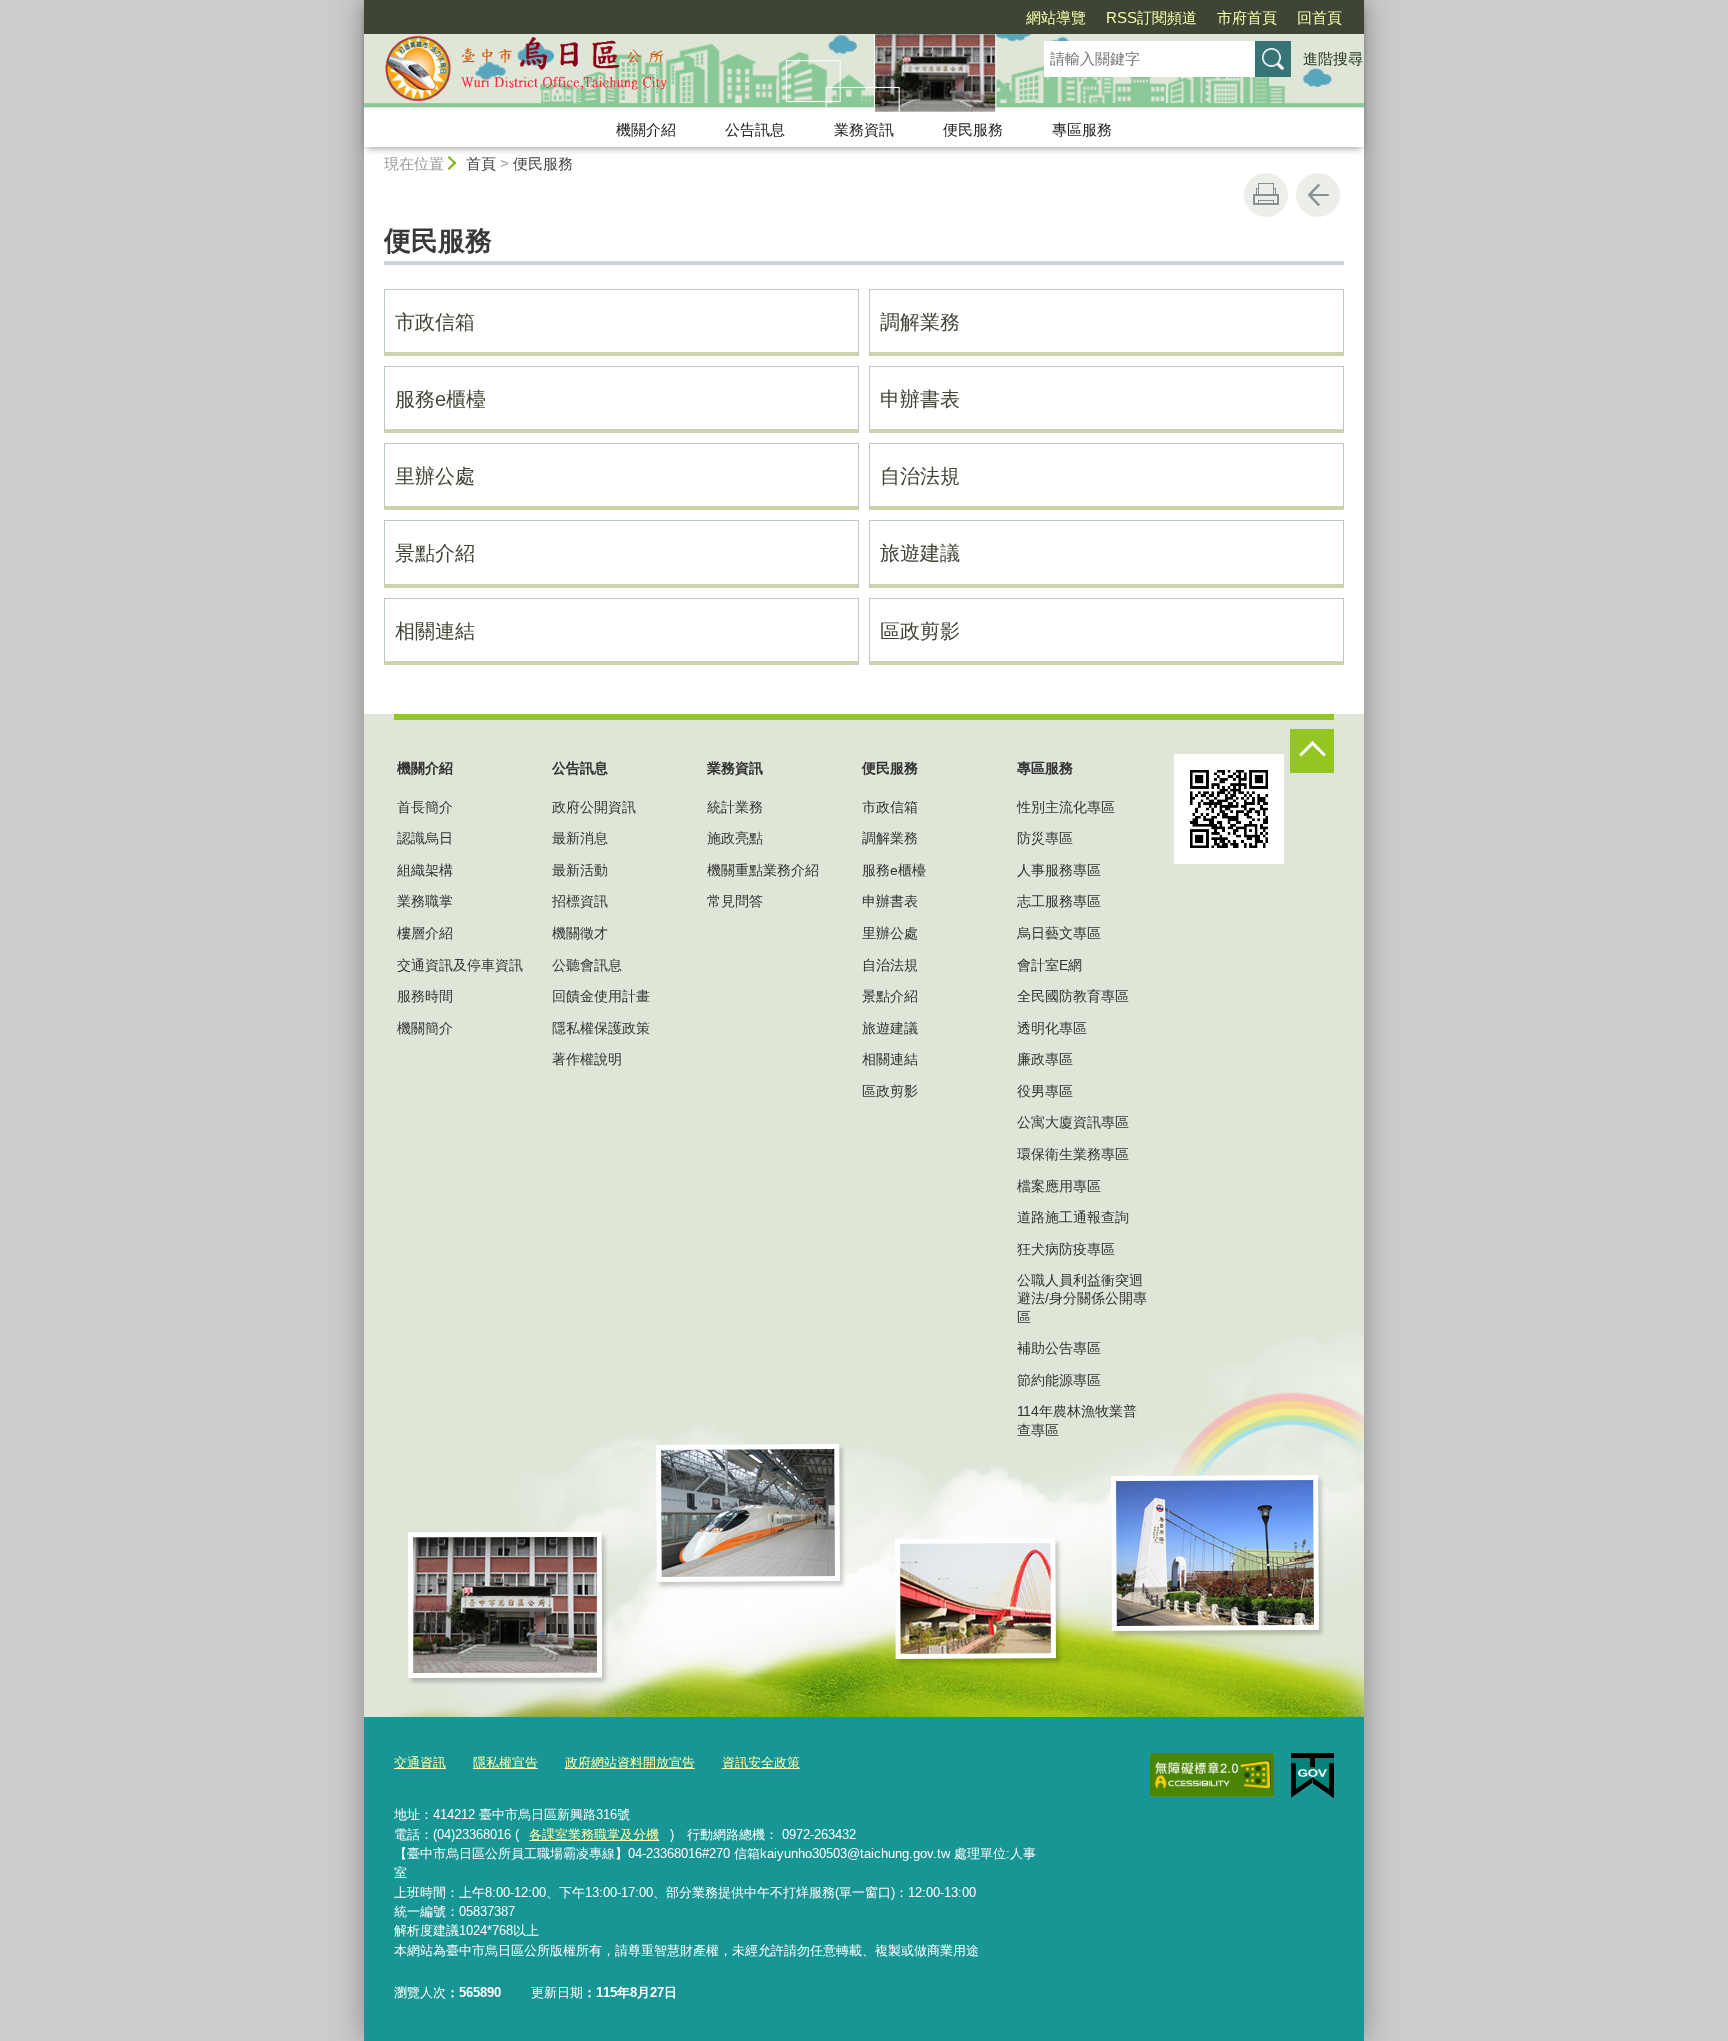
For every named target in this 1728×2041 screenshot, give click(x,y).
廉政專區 (1045, 1059)
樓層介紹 (425, 933)
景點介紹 (435, 553)
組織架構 (425, 870)
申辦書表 (920, 399)
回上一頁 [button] (1318, 195)
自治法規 (920, 476)
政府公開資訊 (594, 807)
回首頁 (1319, 17)
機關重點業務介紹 (763, 870)
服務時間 (425, 996)
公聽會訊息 (587, 965)
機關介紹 (646, 129)
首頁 (481, 163)
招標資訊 (580, 901)
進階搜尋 (1333, 58)
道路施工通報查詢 (1073, 1217)
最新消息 (580, 838)
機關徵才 (580, 933)
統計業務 (735, 807)
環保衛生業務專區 (1073, 1154)
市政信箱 (435, 322)
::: (355, 8)
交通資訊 (420, 1762)
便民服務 (973, 129)
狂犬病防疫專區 (1066, 1249)
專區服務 (1082, 129)
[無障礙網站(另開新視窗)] (1212, 1775)
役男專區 (1045, 1091)
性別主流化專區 (1066, 807)
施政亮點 (735, 838)
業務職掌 (425, 901)
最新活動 (580, 870)
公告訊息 (755, 129)
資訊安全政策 (761, 1762)
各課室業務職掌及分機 (594, 1834)
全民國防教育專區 (1073, 996)
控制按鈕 (1312, 751)
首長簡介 (425, 807)
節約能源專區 (1059, 1380)
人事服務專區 (1059, 870)
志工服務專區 (1059, 901)
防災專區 (1045, 838)
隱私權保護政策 (601, 1028)
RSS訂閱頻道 (1151, 17)
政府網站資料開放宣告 (630, 1762)
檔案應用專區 (1059, 1186)
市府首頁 (1247, 17)
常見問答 (735, 901)
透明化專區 (1052, 1028)
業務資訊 (864, 129)
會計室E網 (1049, 965)
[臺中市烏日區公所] (680, 73)
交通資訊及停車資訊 (460, 965)
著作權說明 (587, 1059)
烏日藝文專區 (1059, 933)
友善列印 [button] (1266, 195)
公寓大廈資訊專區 (1073, 1122)
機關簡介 (425, 1028)
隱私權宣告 (505, 1762)
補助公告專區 (1059, 1348)
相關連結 (435, 631)
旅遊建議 (920, 553)
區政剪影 (920, 631)
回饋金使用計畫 (601, 996)
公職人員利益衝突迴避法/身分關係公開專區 (1082, 1298)
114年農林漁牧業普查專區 (1077, 1420)
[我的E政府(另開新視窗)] (1312, 1776)
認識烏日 (425, 838)
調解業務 (920, 322)
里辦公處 (435, 476)
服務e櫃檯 (440, 399)
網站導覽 (1056, 17)
